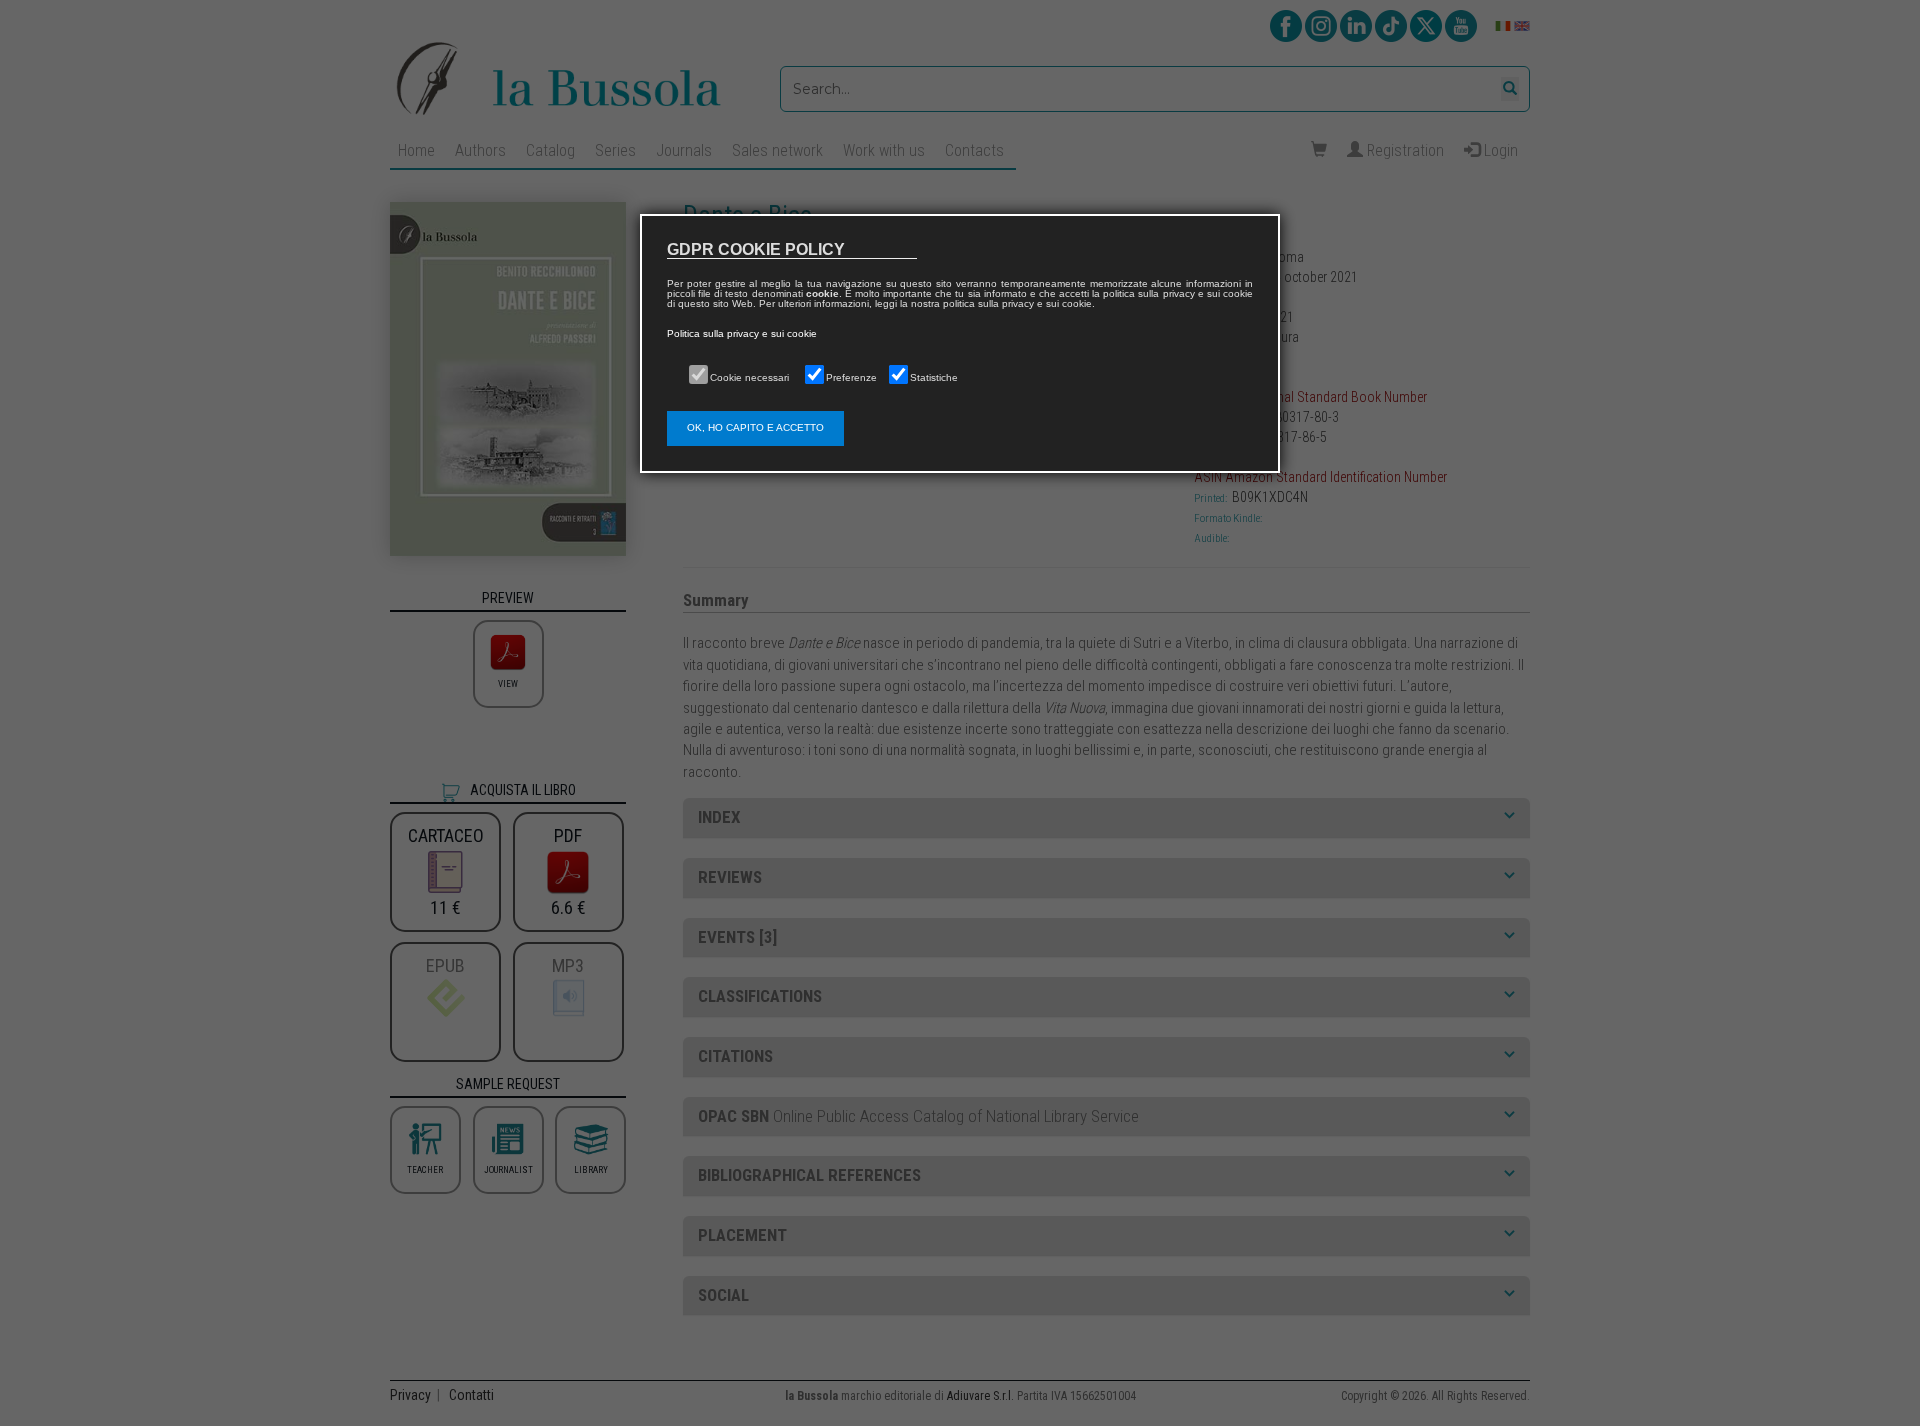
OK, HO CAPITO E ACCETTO (755, 427)
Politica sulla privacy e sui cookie (742, 333)
